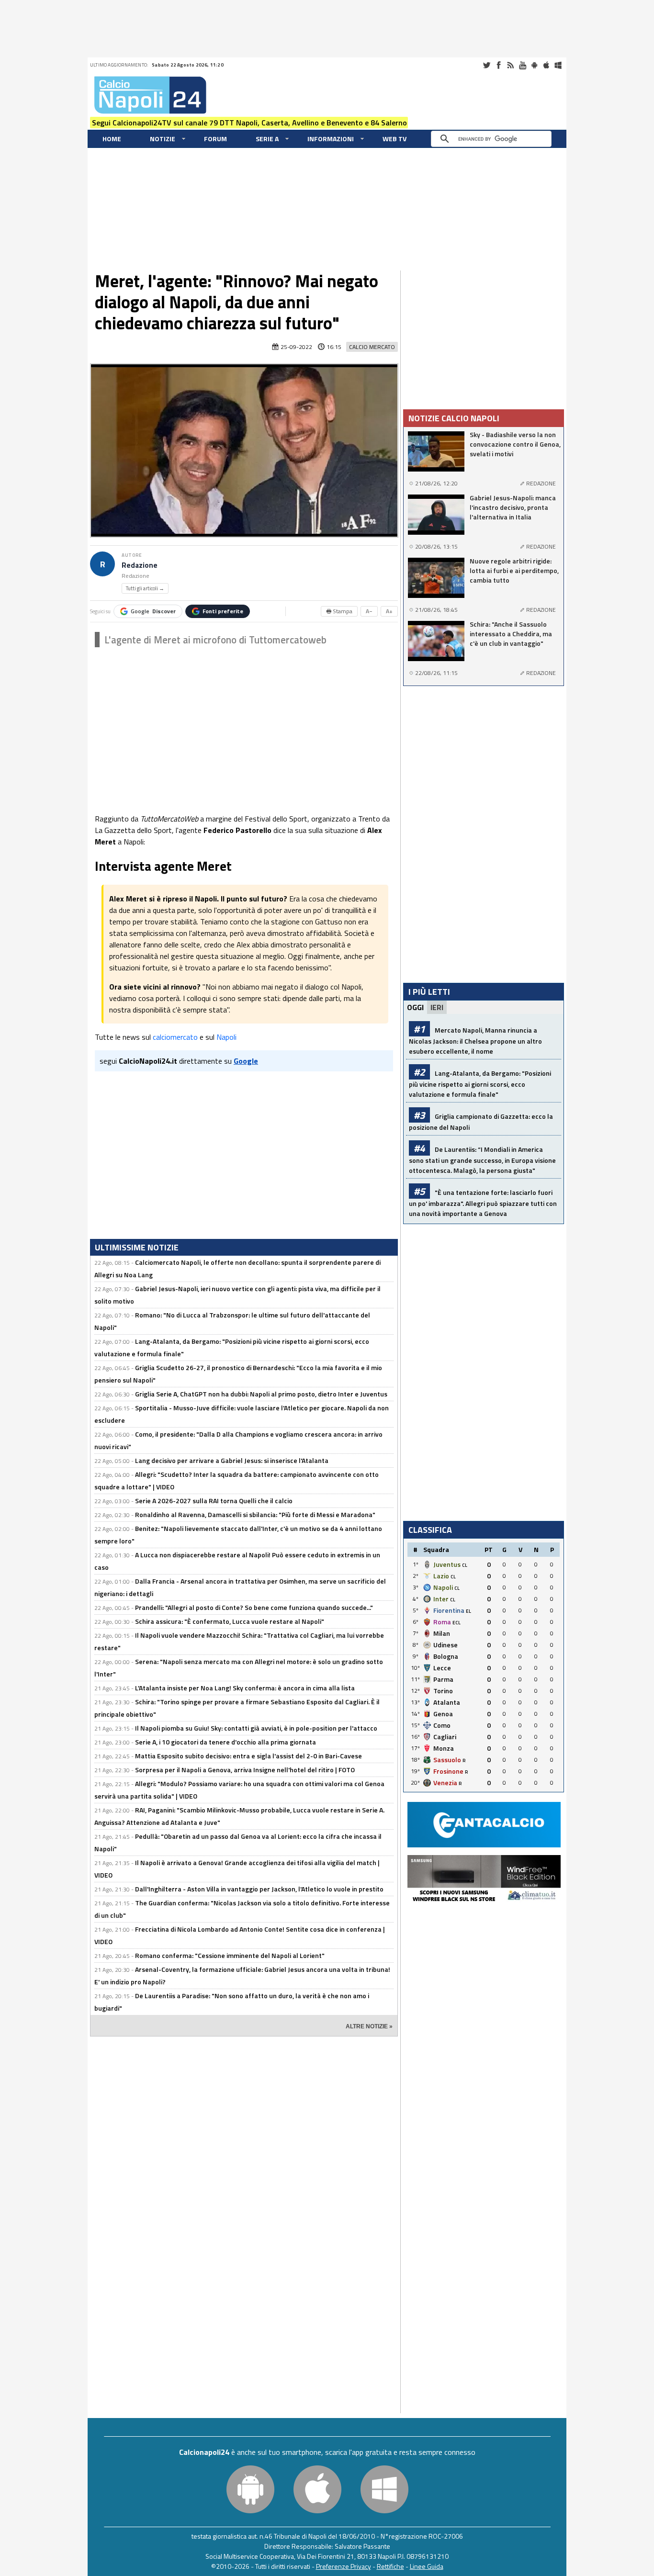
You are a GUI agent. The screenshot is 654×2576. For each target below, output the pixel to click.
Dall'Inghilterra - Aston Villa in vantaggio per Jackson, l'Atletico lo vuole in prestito (259, 1889)
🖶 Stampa (339, 611)
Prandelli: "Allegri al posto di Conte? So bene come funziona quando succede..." (254, 1607)
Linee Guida (427, 2566)
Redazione (140, 565)
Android (534, 65)
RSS (510, 65)
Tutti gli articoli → (145, 588)
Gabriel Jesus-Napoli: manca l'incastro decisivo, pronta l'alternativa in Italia (513, 507)
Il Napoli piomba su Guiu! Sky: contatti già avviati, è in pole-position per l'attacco (256, 1728)
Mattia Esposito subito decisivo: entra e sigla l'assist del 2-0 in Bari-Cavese (248, 1756)
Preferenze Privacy (344, 2566)
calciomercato (175, 1037)
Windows (558, 65)
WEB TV (395, 139)
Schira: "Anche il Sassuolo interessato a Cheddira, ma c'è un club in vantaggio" (511, 634)
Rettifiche (390, 2566)
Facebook (498, 65)
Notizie (163, 139)
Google (153, 611)
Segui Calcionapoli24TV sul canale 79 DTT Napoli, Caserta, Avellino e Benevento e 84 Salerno (249, 123)
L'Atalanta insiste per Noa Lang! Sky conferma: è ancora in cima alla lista (245, 1688)
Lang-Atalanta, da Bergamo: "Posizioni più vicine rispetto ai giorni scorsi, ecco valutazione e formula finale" (480, 1084)
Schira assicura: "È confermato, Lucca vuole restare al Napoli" (230, 1621)
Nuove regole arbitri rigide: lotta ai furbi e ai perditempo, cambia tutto (514, 571)
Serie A (267, 139)
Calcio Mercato (372, 347)
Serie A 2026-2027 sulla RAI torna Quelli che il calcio (214, 1501)
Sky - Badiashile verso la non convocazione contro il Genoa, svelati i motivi (515, 444)
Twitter (486, 65)
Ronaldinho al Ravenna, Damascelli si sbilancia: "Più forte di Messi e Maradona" (255, 1514)
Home (112, 139)
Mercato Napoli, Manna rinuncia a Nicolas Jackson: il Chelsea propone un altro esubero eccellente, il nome (475, 1041)
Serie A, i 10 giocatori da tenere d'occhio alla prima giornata (226, 1742)
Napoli (226, 1037)
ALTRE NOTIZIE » (369, 2026)
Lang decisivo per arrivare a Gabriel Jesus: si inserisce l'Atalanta (232, 1460)
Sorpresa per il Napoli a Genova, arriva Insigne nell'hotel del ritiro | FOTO (245, 1770)
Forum (215, 139)
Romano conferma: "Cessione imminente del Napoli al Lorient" (230, 1955)
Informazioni (331, 139)
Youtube (522, 65)
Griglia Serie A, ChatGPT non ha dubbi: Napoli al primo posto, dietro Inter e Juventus (261, 1394)
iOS (546, 65)
